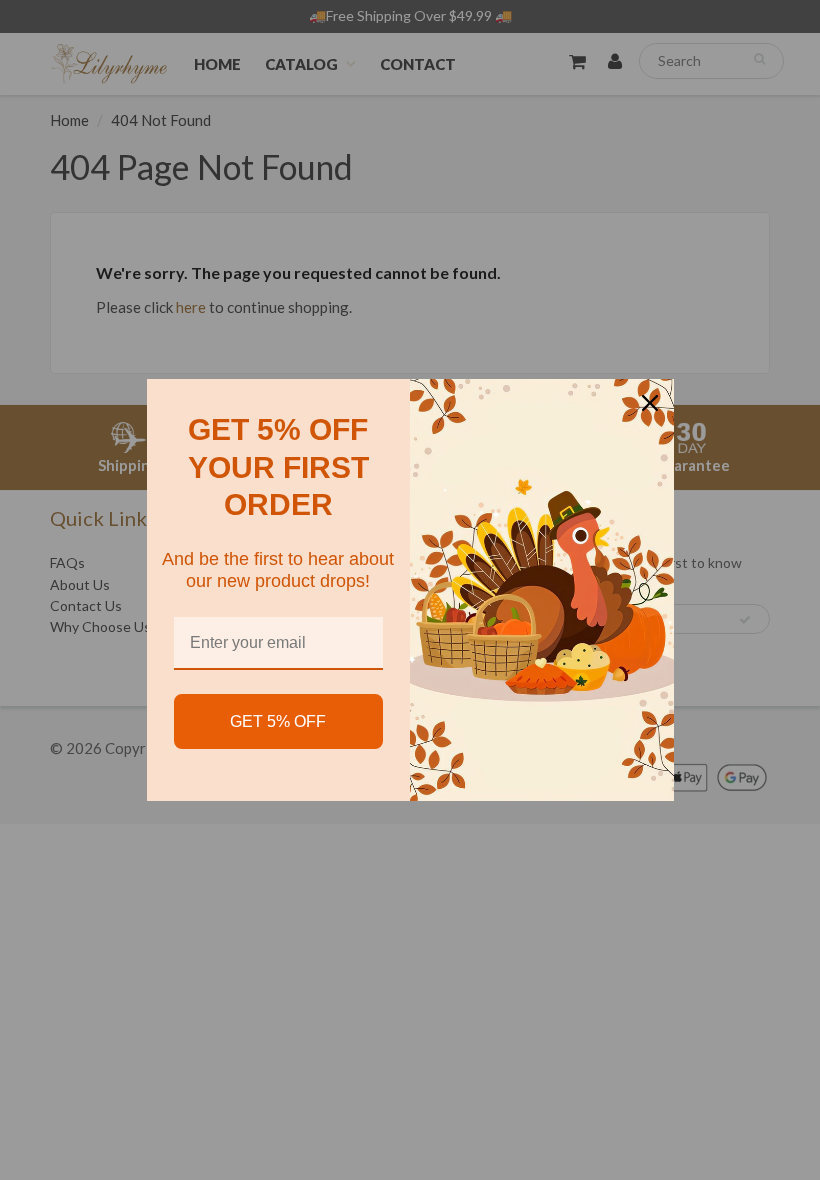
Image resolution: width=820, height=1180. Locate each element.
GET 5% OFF (278, 721)
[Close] (650, 403)
